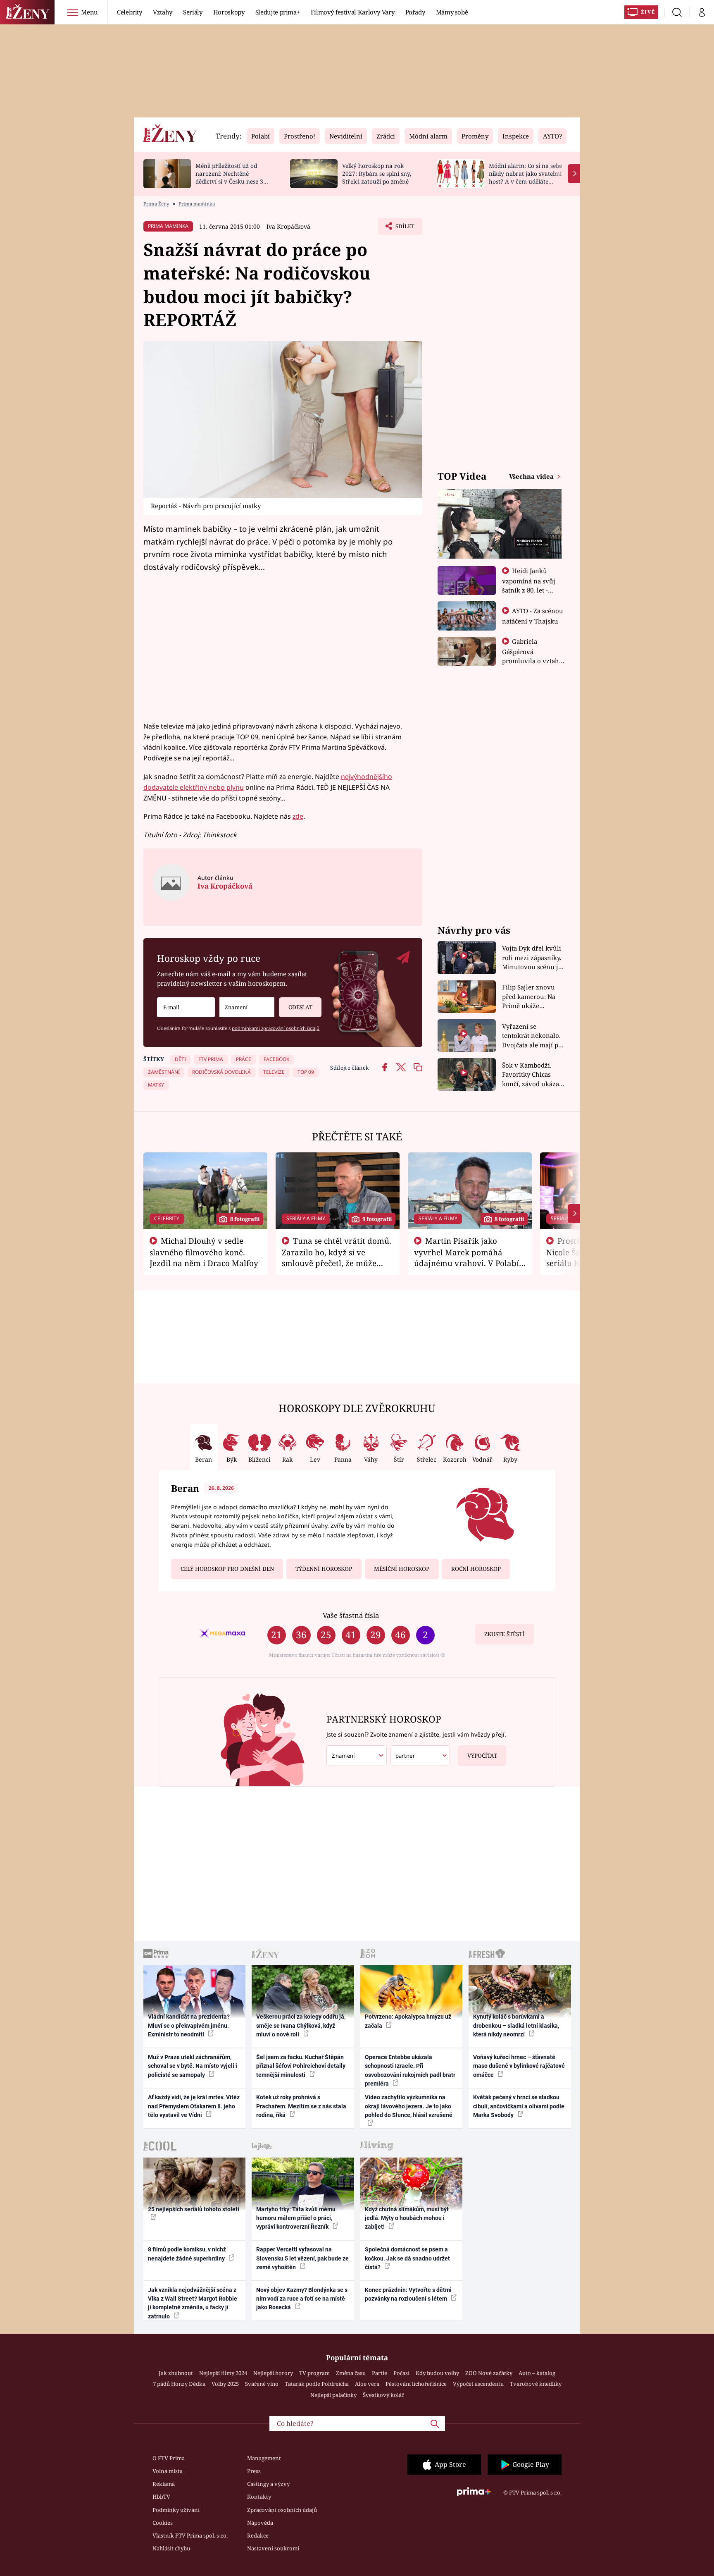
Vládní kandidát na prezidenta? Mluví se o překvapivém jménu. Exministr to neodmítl (189, 2025)
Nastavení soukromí (273, 2548)
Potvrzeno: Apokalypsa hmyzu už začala (408, 2021)
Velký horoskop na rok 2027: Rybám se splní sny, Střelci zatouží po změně (377, 173)
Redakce (258, 2535)
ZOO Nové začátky (489, 2373)
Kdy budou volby (437, 2373)
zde (298, 816)
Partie (380, 2373)
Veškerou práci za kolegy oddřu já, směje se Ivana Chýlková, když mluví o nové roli (301, 2025)
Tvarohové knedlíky (536, 2384)
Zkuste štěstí (504, 1634)
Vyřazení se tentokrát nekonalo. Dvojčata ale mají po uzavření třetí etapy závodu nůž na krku (532, 1036)
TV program (314, 2373)
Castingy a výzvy (268, 2484)
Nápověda (260, 2523)
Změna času (351, 2373)
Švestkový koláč (383, 2395)
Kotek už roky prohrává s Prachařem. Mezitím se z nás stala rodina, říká (301, 2106)
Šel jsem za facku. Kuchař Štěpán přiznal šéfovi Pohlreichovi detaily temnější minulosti (301, 2066)
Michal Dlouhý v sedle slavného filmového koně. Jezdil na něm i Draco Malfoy (204, 1252)
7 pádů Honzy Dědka (179, 2384)
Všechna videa (532, 476)
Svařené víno (262, 2384)
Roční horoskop (476, 1569)
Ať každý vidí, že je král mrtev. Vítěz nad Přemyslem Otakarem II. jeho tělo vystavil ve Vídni (194, 2106)
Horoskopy (229, 12)
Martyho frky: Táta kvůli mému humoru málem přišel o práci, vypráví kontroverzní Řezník (296, 2218)
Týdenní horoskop (324, 1569)
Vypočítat (482, 1756)
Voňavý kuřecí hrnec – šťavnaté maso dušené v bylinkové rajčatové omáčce (519, 2066)
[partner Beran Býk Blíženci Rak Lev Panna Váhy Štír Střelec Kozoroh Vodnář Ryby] (420, 1756)
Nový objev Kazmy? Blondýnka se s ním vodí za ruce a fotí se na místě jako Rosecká (302, 2299)
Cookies (163, 2523)
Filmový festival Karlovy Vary (353, 12)
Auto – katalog (537, 2373)
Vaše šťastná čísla (351, 1615)
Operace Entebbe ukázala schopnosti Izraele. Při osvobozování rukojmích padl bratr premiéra (410, 2070)
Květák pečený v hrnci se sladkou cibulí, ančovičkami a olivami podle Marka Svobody (519, 2106)
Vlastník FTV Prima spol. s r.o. (190, 2535)
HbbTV (161, 2497)
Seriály (193, 12)
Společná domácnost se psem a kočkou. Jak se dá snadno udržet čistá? (407, 2258)
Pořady (415, 12)
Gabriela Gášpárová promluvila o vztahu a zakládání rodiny (533, 656)
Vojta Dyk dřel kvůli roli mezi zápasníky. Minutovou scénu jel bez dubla (533, 958)
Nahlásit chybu (171, 2548)
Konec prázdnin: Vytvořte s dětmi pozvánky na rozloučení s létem (408, 2294)
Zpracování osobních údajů (282, 2510)
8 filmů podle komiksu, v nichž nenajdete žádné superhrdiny (187, 2254)
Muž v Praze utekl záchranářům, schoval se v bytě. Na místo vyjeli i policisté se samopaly (193, 2066)
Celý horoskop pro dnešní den (227, 1569)
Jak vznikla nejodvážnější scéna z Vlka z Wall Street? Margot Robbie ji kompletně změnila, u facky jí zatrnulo (193, 2303)
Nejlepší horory (273, 2373)
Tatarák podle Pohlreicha (317, 2384)
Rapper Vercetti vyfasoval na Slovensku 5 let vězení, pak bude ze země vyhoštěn (302, 2258)
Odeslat (300, 1007)
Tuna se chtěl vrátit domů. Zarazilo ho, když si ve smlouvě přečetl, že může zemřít (337, 1257)
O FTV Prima (169, 2458)
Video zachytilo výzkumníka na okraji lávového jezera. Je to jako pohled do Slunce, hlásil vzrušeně (409, 2106)
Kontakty (259, 2497)
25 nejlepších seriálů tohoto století (194, 2209)
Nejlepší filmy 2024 (223, 2373)
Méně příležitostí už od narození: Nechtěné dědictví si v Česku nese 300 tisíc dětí (233, 177)
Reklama (164, 2484)
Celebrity (130, 12)
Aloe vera (367, 2384)
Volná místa (168, 2471)
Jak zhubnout (176, 2373)
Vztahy (163, 12)
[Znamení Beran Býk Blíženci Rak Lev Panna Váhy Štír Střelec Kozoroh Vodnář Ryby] (247, 1007)
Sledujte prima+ (278, 12)
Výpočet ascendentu (478, 2384)
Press (254, 2471)
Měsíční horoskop (402, 1569)
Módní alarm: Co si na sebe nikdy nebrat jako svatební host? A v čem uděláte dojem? (525, 177)
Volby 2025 (225, 2384)
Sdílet (404, 229)
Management (264, 2458)
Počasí (401, 2373)
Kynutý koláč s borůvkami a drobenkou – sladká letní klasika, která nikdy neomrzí (516, 2025)
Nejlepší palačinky (333, 2395)
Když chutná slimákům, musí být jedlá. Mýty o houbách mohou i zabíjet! (407, 2218)
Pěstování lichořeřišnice (416, 2384)
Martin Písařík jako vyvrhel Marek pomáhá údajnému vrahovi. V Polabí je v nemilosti (466, 1257)
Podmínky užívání (176, 2510)
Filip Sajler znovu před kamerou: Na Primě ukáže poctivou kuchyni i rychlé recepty (530, 997)
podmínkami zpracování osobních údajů (276, 1028)
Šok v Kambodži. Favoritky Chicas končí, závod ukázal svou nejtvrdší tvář (532, 1075)
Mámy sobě (452, 12)
